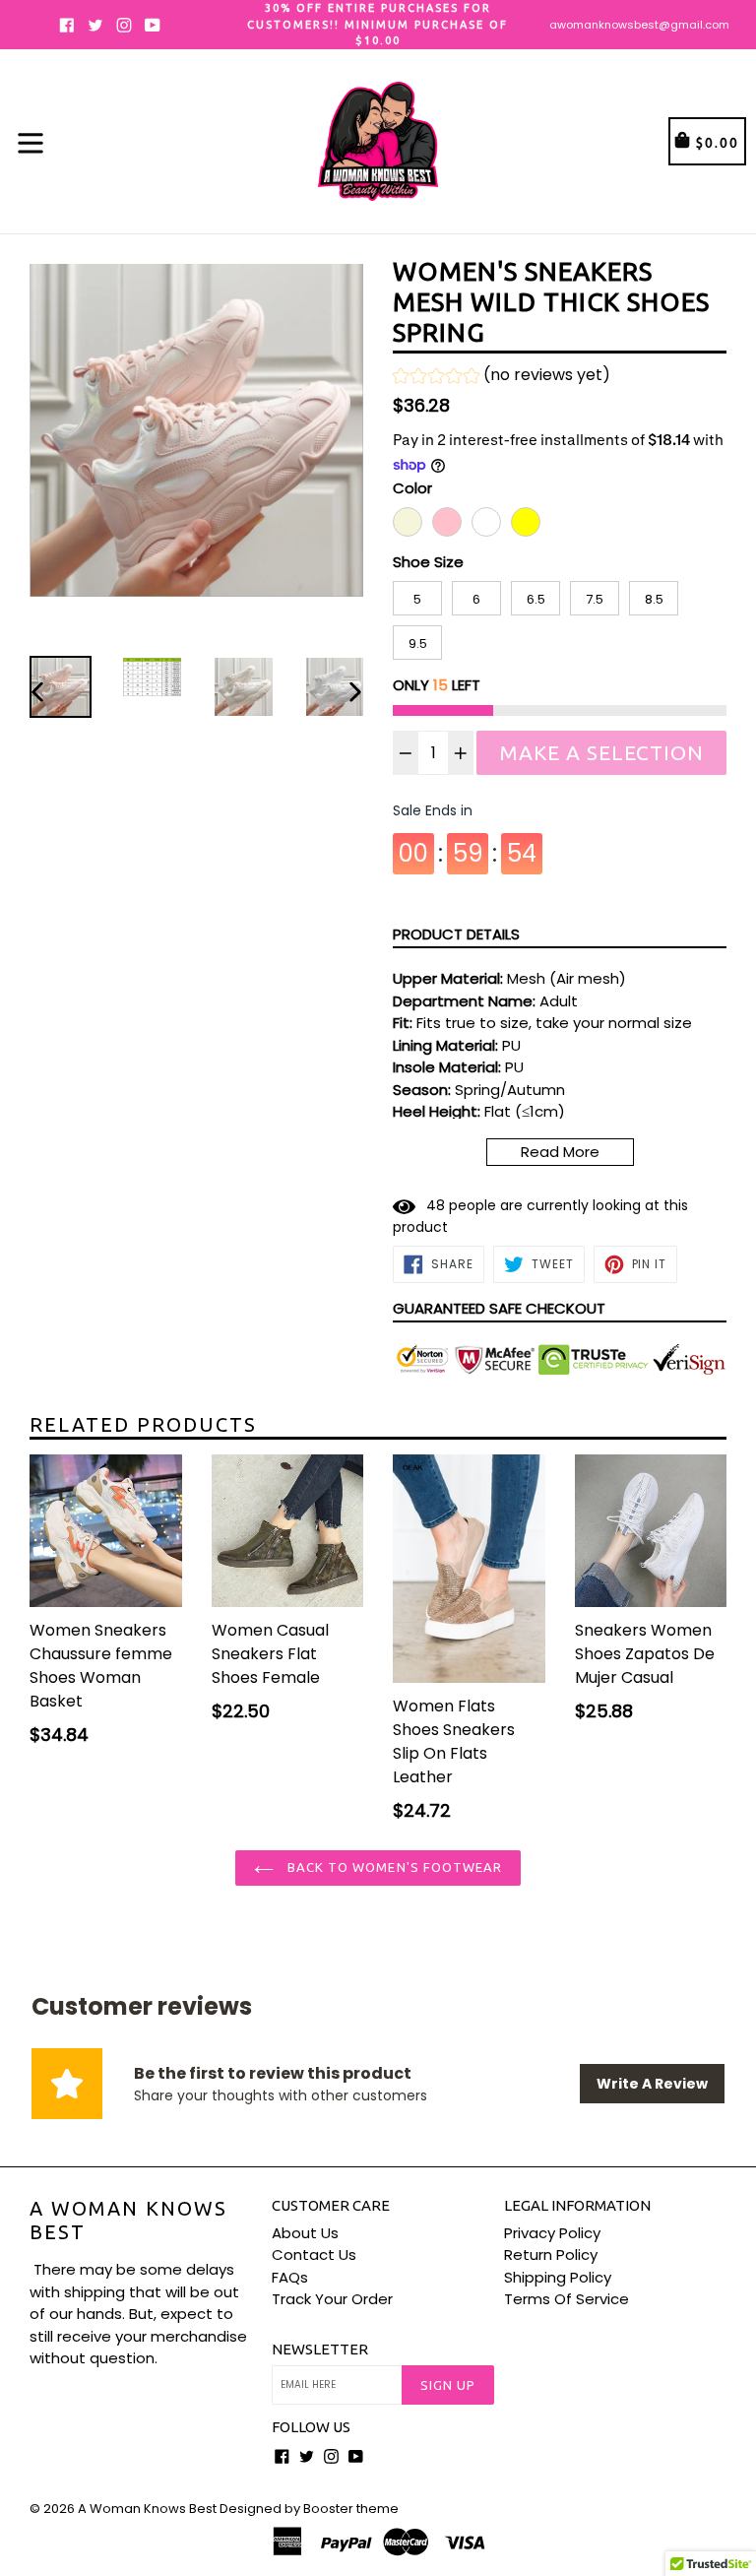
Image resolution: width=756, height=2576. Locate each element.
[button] (502, 378)
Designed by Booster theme (309, 2509)
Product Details (456, 934)
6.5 (536, 599)
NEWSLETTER (320, 2349)
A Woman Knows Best (128, 2220)
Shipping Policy (558, 2277)
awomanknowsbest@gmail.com (639, 25)
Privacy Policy (552, 2233)
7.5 (595, 599)
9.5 (418, 644)
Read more (560, 1152)
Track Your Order (332, 2299)
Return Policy (551, 2254)
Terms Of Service (567, 2299)
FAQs (290, 2277)
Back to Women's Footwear (393, 1867)
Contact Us (314, 2254)
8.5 (654, 599)
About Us (305, 2233)
